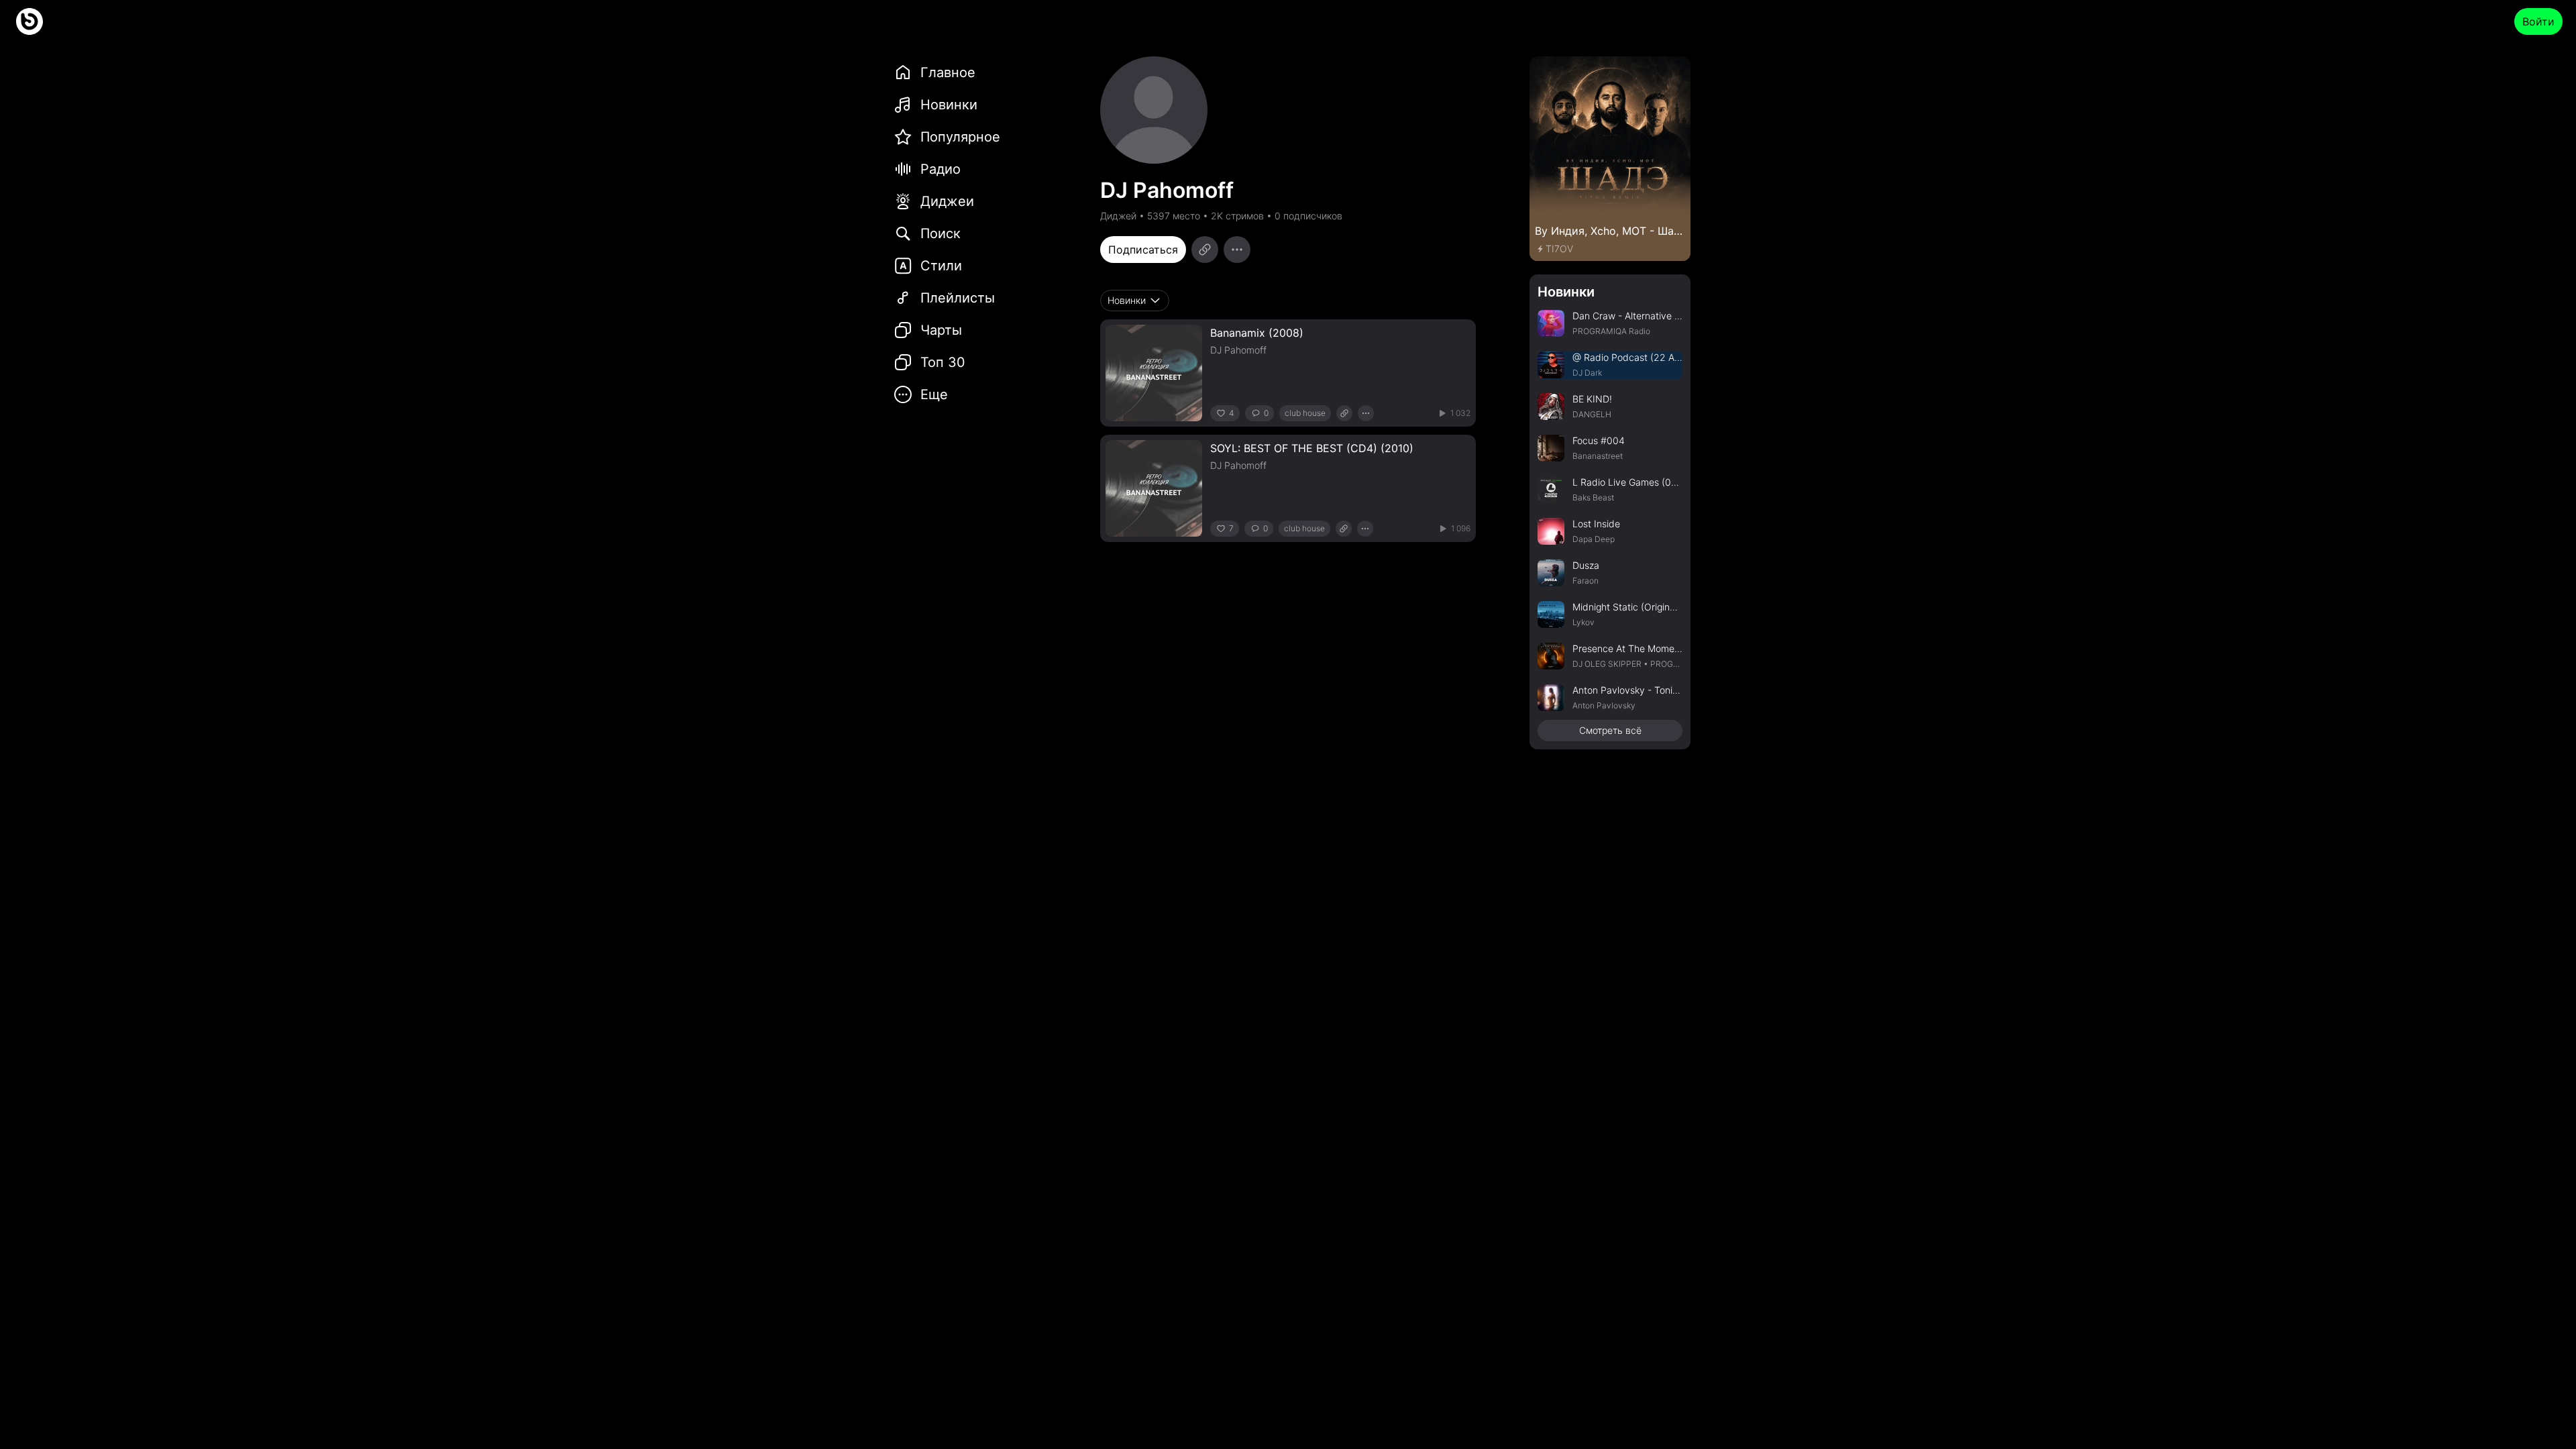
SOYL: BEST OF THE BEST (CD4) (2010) (1312, 448)
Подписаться (1143, 250)
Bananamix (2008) (1257, 333)
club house (1305, 413)
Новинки (1566, 292)
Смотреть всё (1610, 730)
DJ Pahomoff (1238, 350)
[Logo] (30, 21)
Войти (2538, 21)
